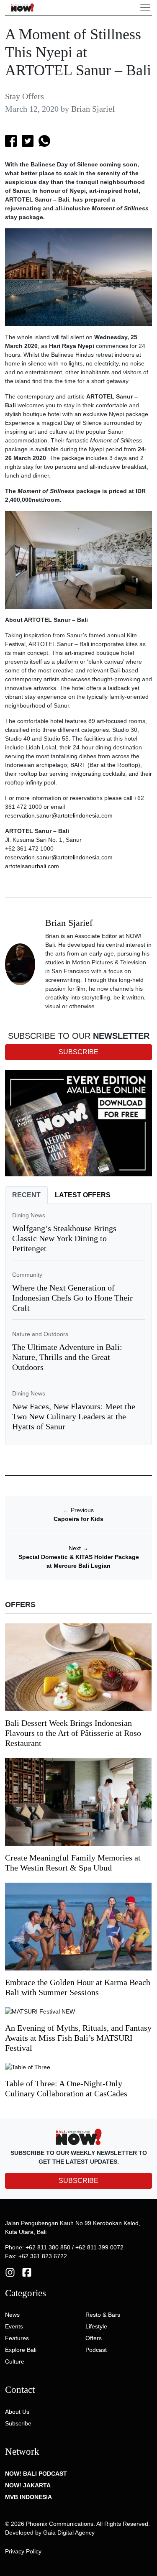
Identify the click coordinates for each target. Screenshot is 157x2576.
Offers (94, 2338)
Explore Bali (21, 2350)
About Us (17, 2412)
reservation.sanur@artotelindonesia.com (59, 815)
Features (17, 2338)
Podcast (96, 2350)
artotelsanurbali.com (32, 866)
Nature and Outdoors (40, 1334)
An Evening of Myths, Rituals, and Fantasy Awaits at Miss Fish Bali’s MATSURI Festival (78, 2038)
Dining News (29, 1215)
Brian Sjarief (93, 109)
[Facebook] (27, 2272)
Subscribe (18, 2423)
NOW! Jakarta (28, 2485)
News (12, 2315)
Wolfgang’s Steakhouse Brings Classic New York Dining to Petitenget (64, 1238)
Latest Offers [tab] (83, 1195)
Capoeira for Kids (78, 1519)
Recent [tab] (26, 1195)
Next (78, 1548)
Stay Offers (24, 96)
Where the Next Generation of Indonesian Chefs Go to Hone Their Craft (72, 1298)
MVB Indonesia (28, 2497)
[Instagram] (10, 2272)
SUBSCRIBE (78, 2181)
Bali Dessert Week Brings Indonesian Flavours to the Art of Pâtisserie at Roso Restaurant (73, 1733)
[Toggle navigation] (145, 8)
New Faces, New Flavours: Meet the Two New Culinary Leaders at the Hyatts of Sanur (74, 1416)
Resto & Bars (103, 2315)
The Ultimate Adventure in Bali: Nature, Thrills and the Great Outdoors (67, 1357)
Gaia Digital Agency (69, 2533)
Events (14, 2326)
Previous (78, 1510)
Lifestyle (96, 2326)
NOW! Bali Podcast (36, 2474)
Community (27, 1275)
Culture (15, 2361)
